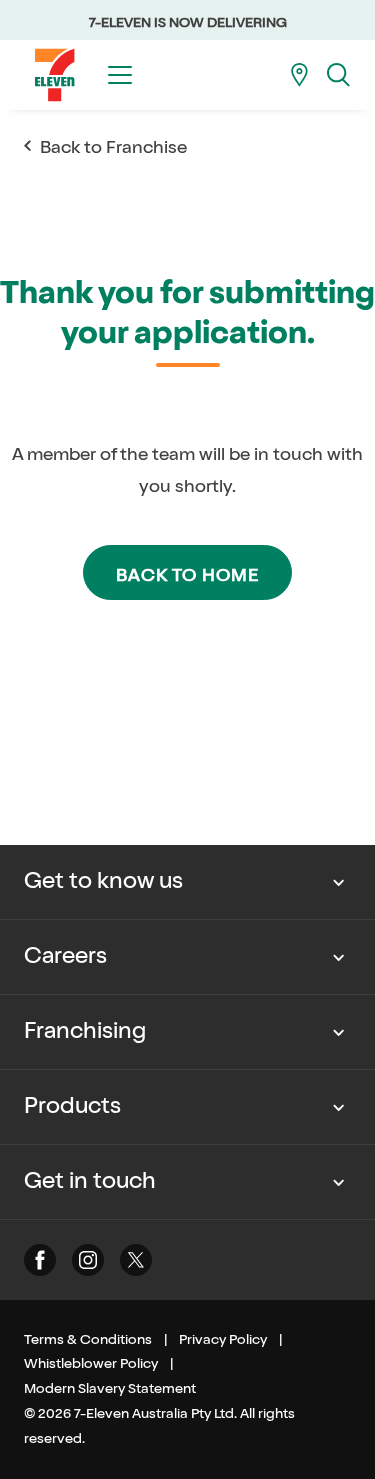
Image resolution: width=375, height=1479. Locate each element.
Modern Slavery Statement (110, 1388)
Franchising (85, 1031)
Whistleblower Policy (91, 1363)
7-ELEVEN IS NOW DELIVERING (188, 22)
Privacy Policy (223, 1339)
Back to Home (187, 575)
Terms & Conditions (88, 1339)
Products (72, 1106)
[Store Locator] (299, 75)
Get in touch (90, 1181)
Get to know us (103, 881)
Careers (65, 956)
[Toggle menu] (120, 75)
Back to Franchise (113, 147)
